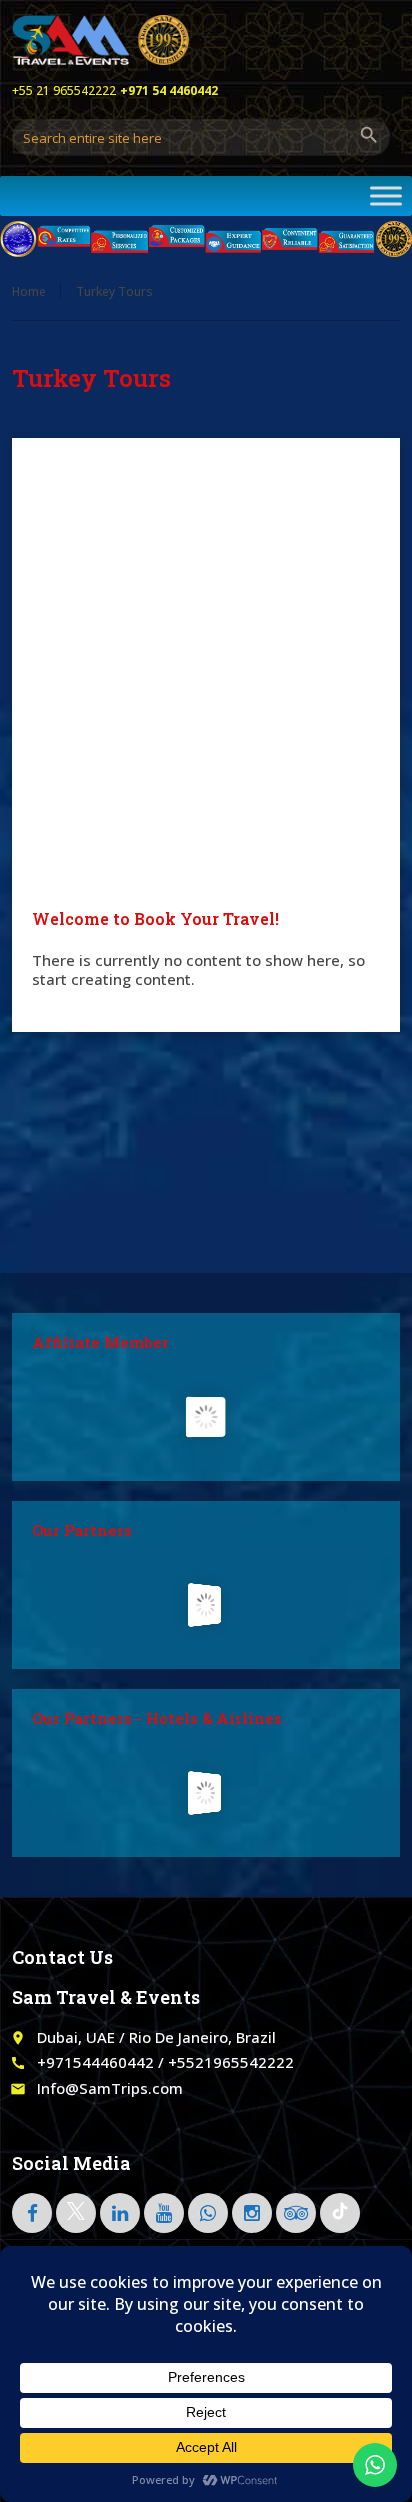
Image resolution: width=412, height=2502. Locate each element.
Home (29, 291)
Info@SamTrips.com (110, 2088)
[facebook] (32, 2213)
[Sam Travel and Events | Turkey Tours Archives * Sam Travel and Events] (100, 40)
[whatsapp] (208, 2213)
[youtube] (164, 2213)
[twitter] (76, 2213)
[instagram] (252, 2213)
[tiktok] (340, 2213)
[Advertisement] (206, 674)
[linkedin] (120, 2213)
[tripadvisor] (296, 2213)
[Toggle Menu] (386, 195)
